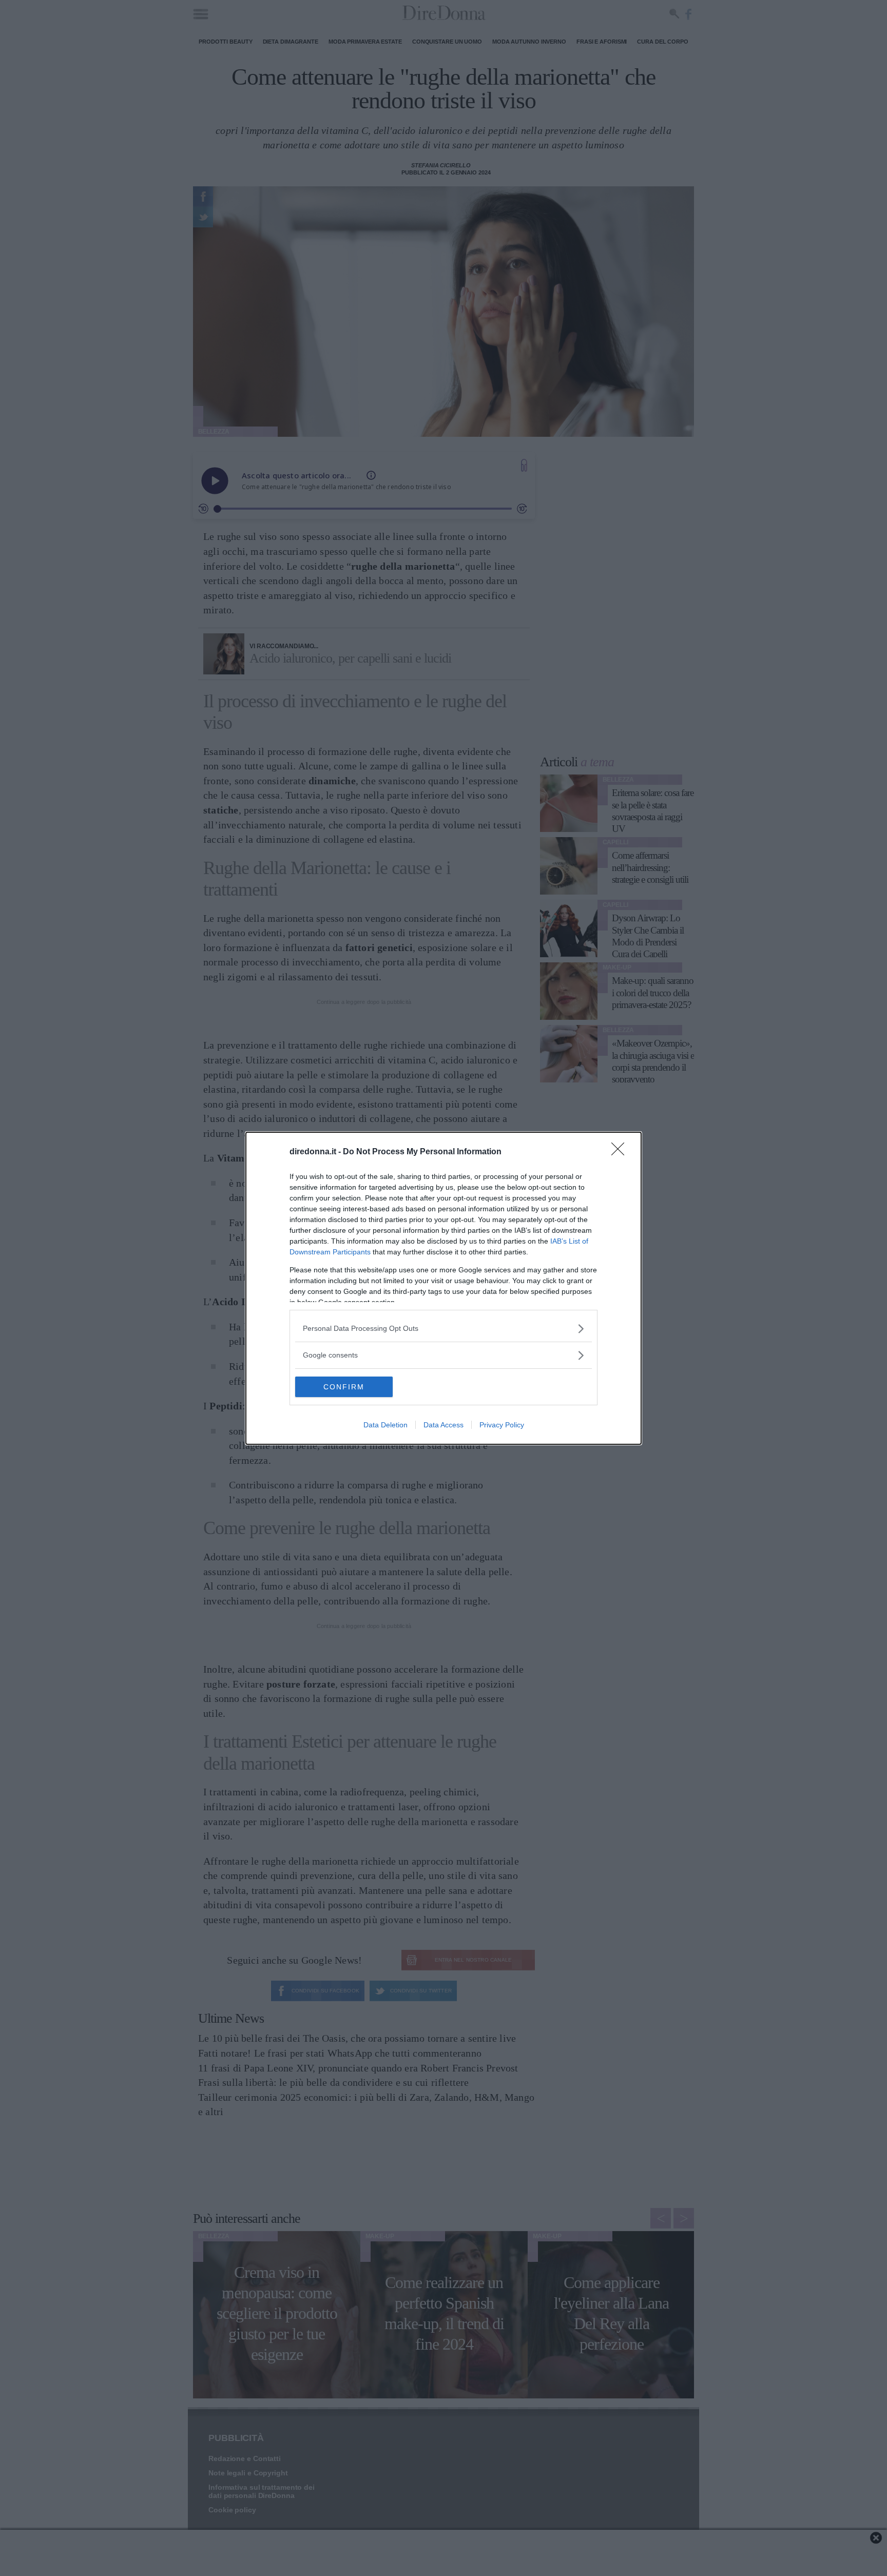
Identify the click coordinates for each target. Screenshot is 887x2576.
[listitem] (444, 1329)
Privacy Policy (502, 1425)
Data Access (444, 1425)
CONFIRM (344, 1387)
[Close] (621, 1152)
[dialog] (444, 1288)
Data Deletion (385, 1425)
